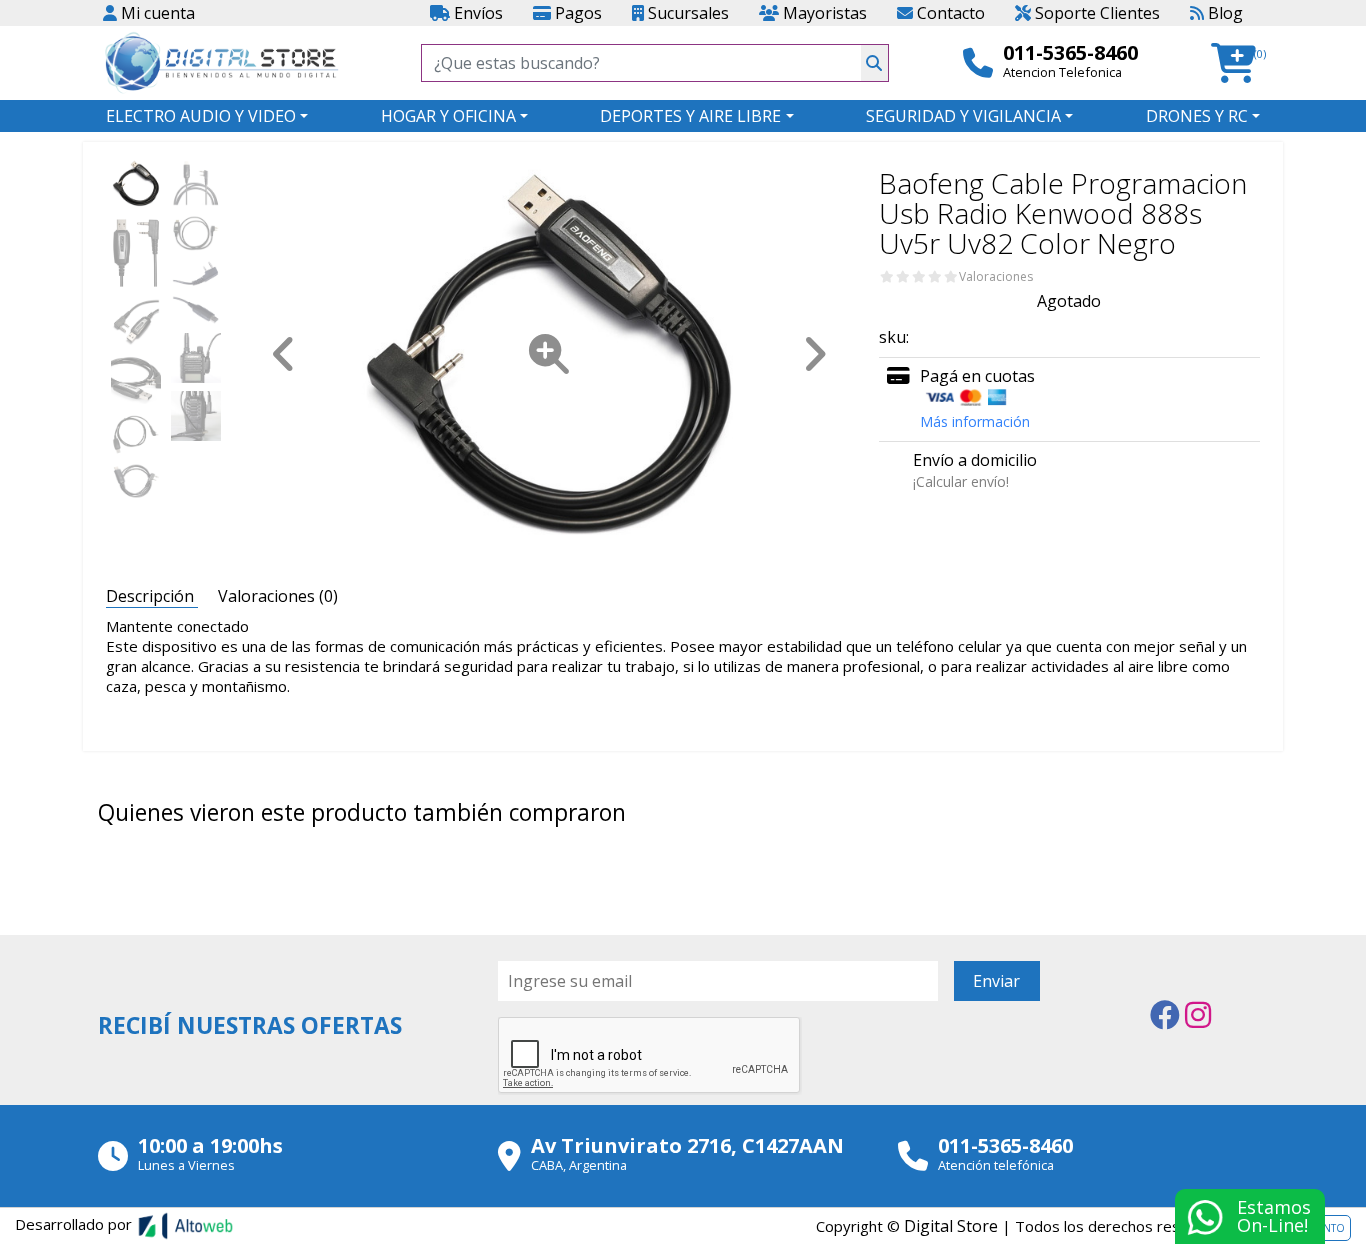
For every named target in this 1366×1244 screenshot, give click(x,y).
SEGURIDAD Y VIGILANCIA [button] (963, 116)
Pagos (576, 13)
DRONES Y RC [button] (1197, 116)
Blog (1223, 13)
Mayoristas (823, 13)
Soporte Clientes (1095, 13)
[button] (1239, 63)
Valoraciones (996, 277)
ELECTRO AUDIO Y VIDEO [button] (201, 116)
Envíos (476, 13)
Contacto (949, 13)
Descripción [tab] (152, 596)
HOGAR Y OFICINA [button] (448, 116)
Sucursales (686, 13)
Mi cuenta (156, 13)
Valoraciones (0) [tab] (278, 596)
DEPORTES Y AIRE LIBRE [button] (690, 116)
